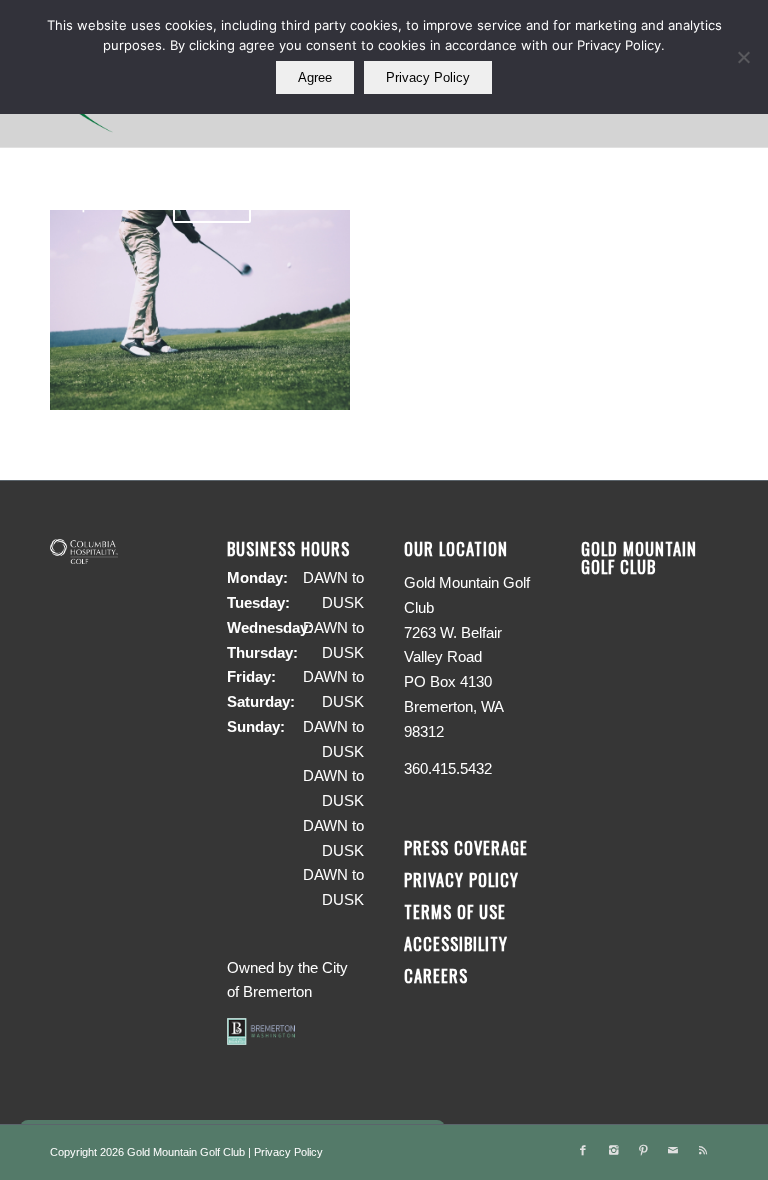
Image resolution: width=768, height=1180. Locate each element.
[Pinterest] (643, 1150)
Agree (315, 77)
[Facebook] (583, 1150)
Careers (436, 975)
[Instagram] (613, 1150)
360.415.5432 (448, 768)
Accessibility (458, 943)
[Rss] (703, 1150)
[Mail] (673, 1150)
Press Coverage (466, 847)
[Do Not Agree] (743, 57)
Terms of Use (455, 911)
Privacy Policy (461, 879)
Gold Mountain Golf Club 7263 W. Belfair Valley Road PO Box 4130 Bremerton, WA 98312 (467, 657)
